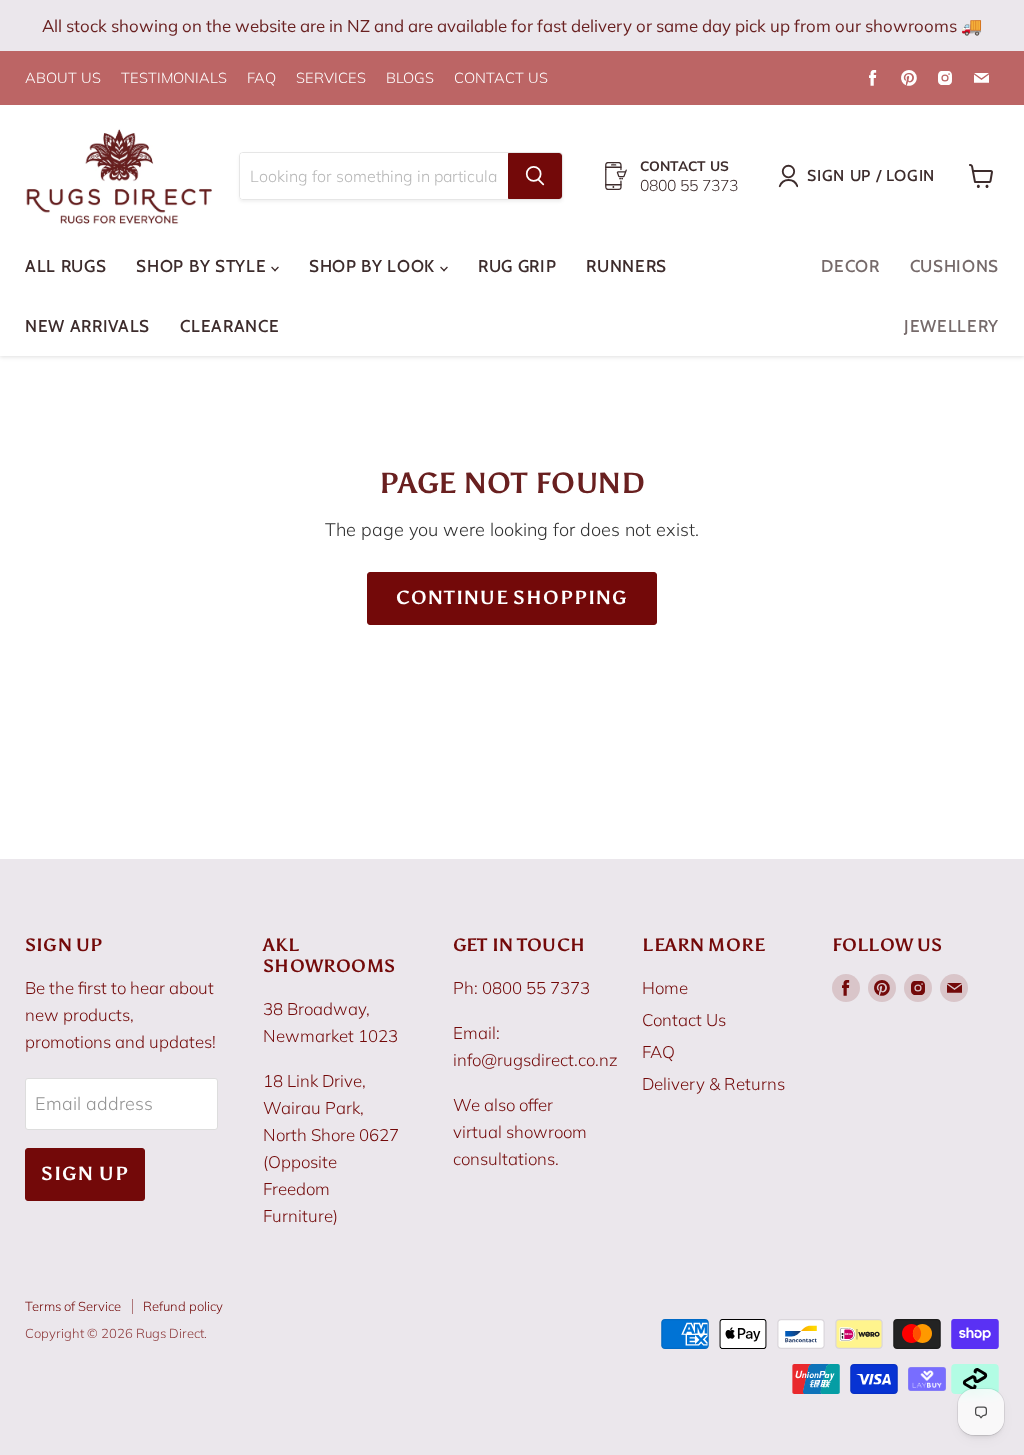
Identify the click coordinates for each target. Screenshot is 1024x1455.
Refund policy (183, 1306)
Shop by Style (203, 266)
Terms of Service (73, 1306)
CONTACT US (501, 78)
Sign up (85, 1173)
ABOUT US (63, 78)
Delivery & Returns (713, 1083)
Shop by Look (374, 266)
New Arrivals (87, 326)
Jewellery (951, 326)
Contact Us (684, 1019)
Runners (626, 266)
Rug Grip (517, 266)
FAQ (261, 78)
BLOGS (410, 78)
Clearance (229, 326)
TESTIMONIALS (174, 78)
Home (665, 987)
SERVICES (331, 78)
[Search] (535, 176)
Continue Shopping (512, 597)
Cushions (954, 266)
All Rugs (65, 266)
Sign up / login (871, 175)
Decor (850, 266)
